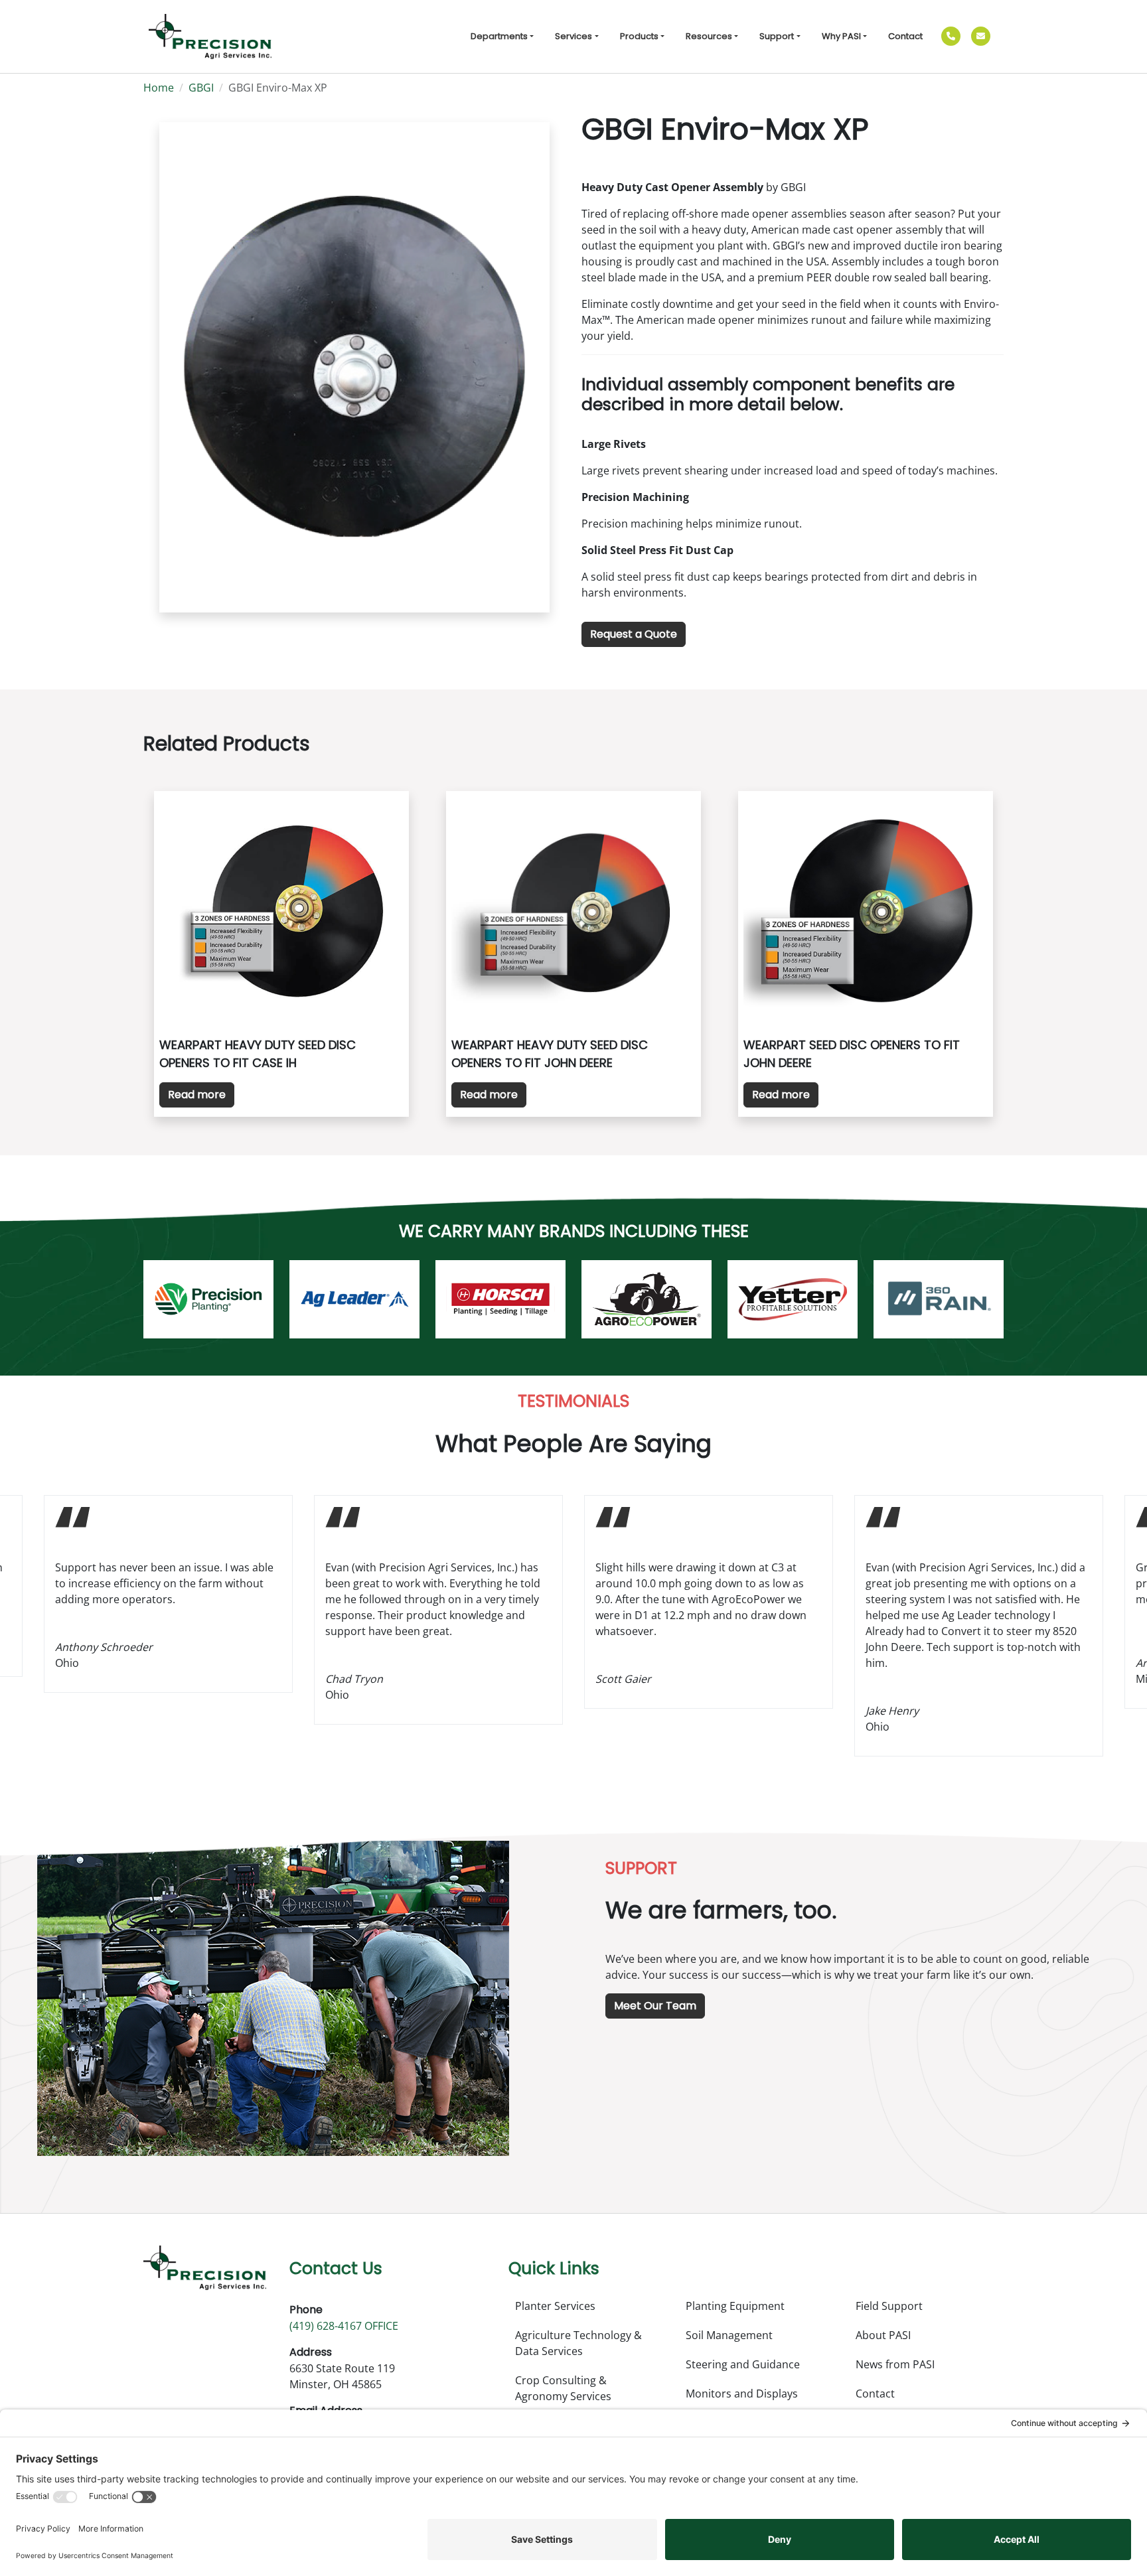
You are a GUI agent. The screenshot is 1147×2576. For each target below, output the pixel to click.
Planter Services (555, 2306)
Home (159, 88)
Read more (197, 1095)
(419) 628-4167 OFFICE (344, 2326)
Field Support (889, 2306)
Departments (499, 36)
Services (573, 36)
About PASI (883, 2335)
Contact (905, 36)
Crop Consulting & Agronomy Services (563, 2388)
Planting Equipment (735, 2306)
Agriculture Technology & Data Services (578, 2343)
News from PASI (895, 2364)
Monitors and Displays (742, 2394)
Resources (709, 36)
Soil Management (729, 2335)
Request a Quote (634, 634)
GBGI (201, 88)
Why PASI (841, 36)
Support (777, 36)
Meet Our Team (655, 2006)
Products (639, 36)
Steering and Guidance (743, 2364)
